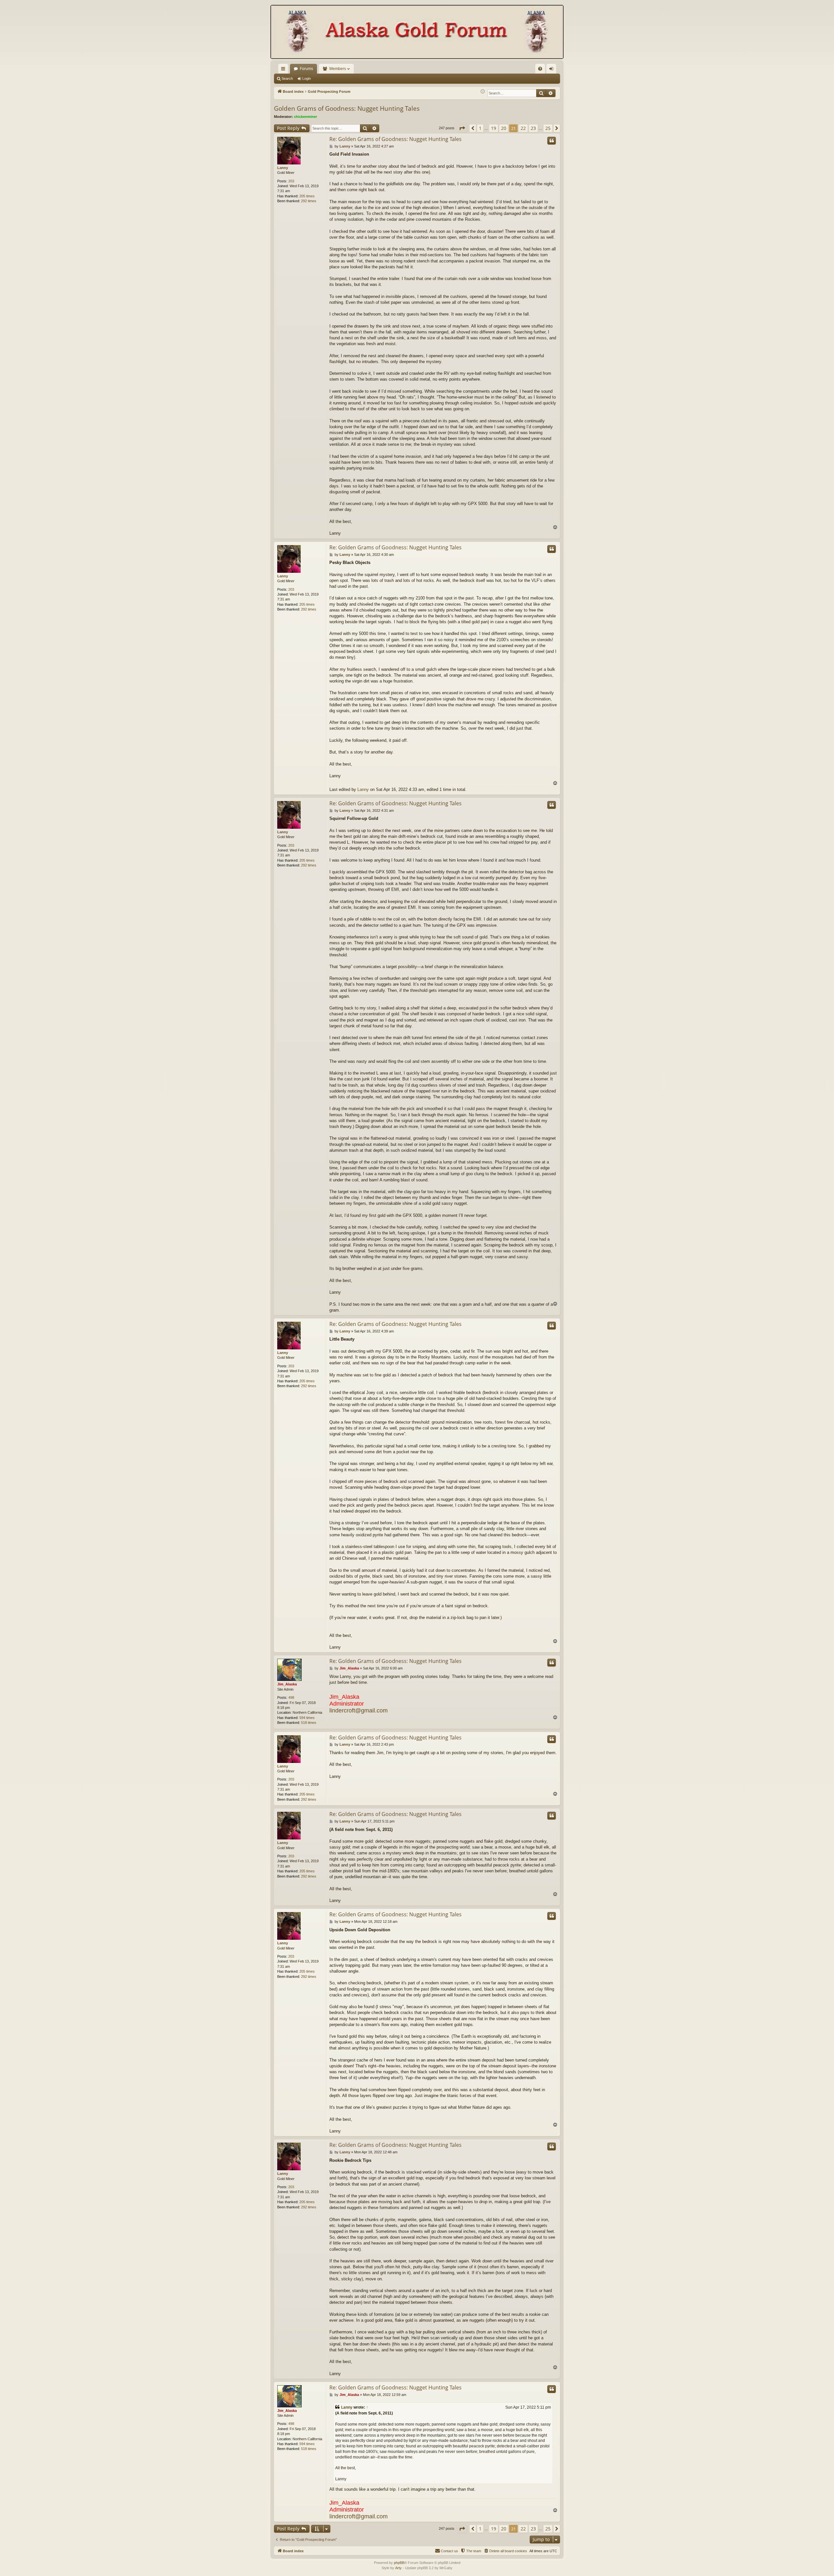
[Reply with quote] (552, 141)
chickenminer (305, 117)
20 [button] (504, 128)
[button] (462, 128)
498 (291, 1697)
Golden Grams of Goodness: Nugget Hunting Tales (347, 108)
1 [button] (480, 128)
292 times (309, 201)
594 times (307, 1718)
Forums (306, 69)
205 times (307, 196)
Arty (398, 2568)
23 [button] (533, 128)
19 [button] (494, 128)
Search (287, 78)
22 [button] (523, 128)
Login (307, 78)
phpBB (399, 2563)
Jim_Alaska (287, 1684)
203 (291, 181)
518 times (309, 1723)
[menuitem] (540, 69)
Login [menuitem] (553, 70)
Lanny (283, 168)
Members (338, 69)
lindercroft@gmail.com (359, 1710)
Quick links (284, 70)
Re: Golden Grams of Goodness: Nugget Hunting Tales (395, 139)
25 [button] (548, 128)
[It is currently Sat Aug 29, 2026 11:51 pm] (483, 92)
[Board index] (417, 33)
